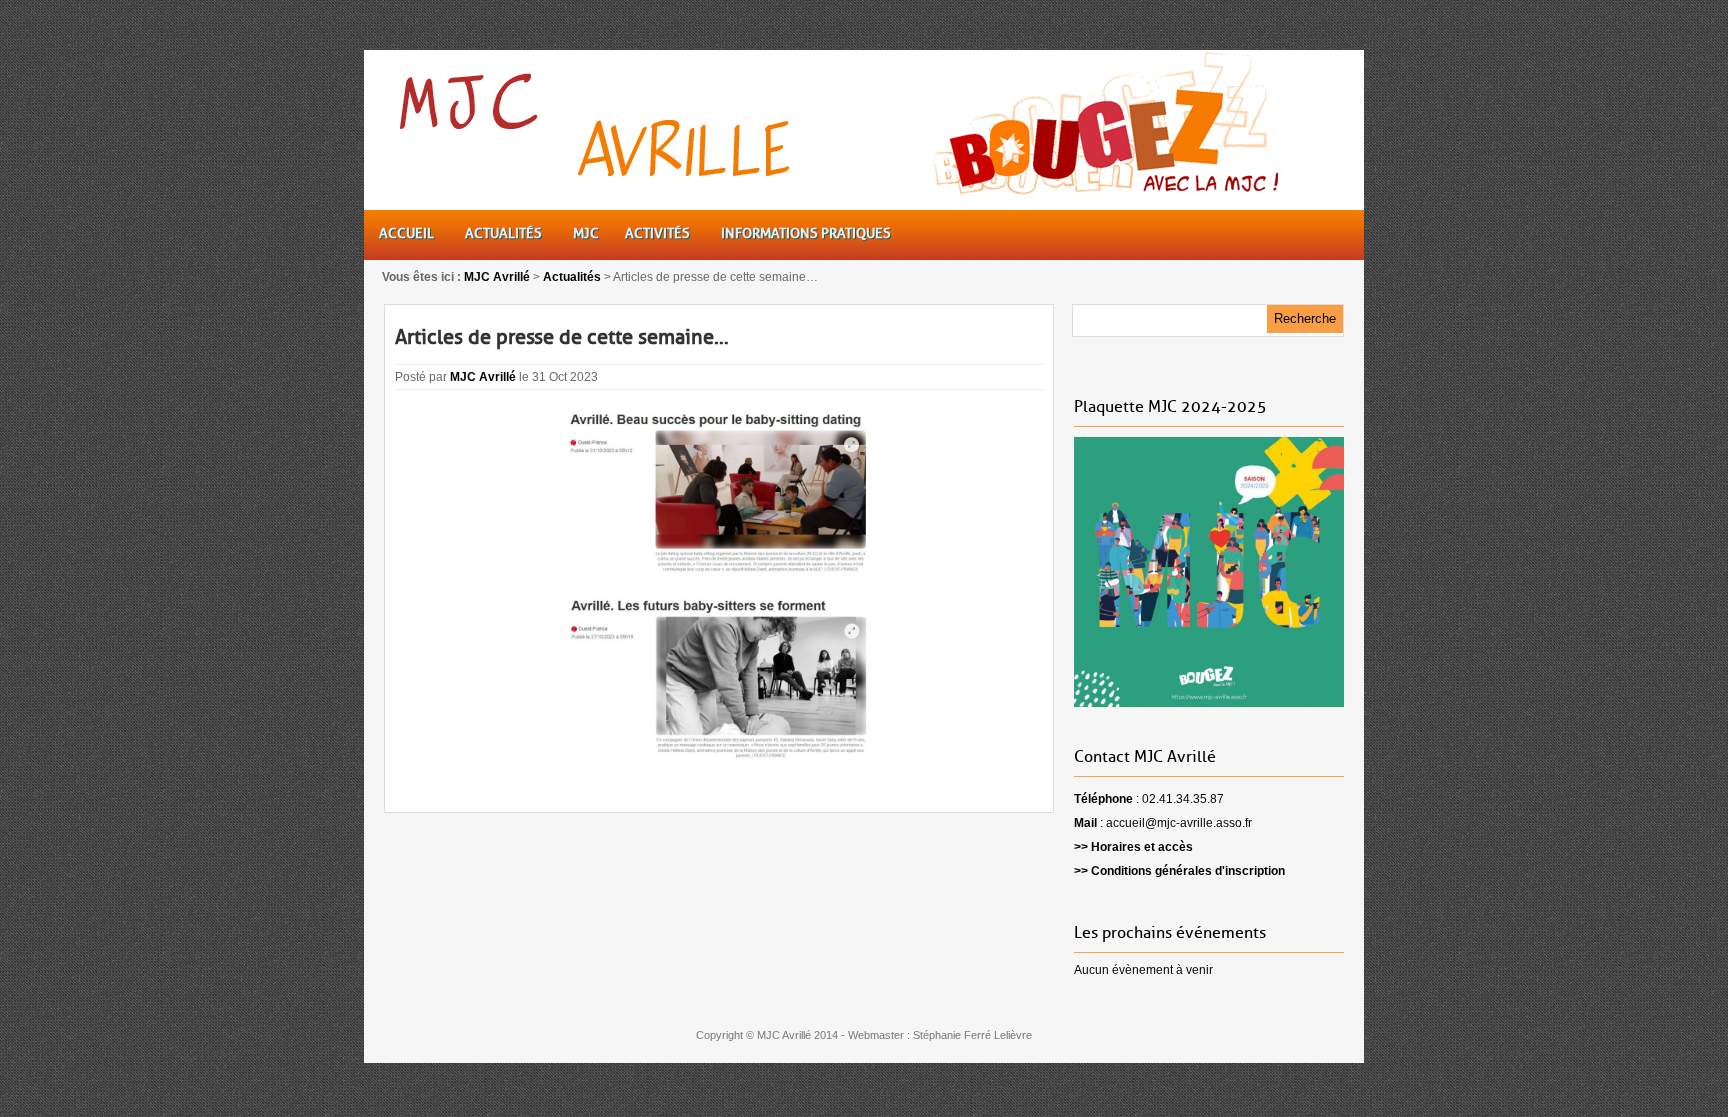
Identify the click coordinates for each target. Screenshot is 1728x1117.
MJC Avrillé (483, 377)
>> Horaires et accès (1133, 847)
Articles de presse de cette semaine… (562, 337)
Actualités (572, 277)
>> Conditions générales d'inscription (1179, 871)
